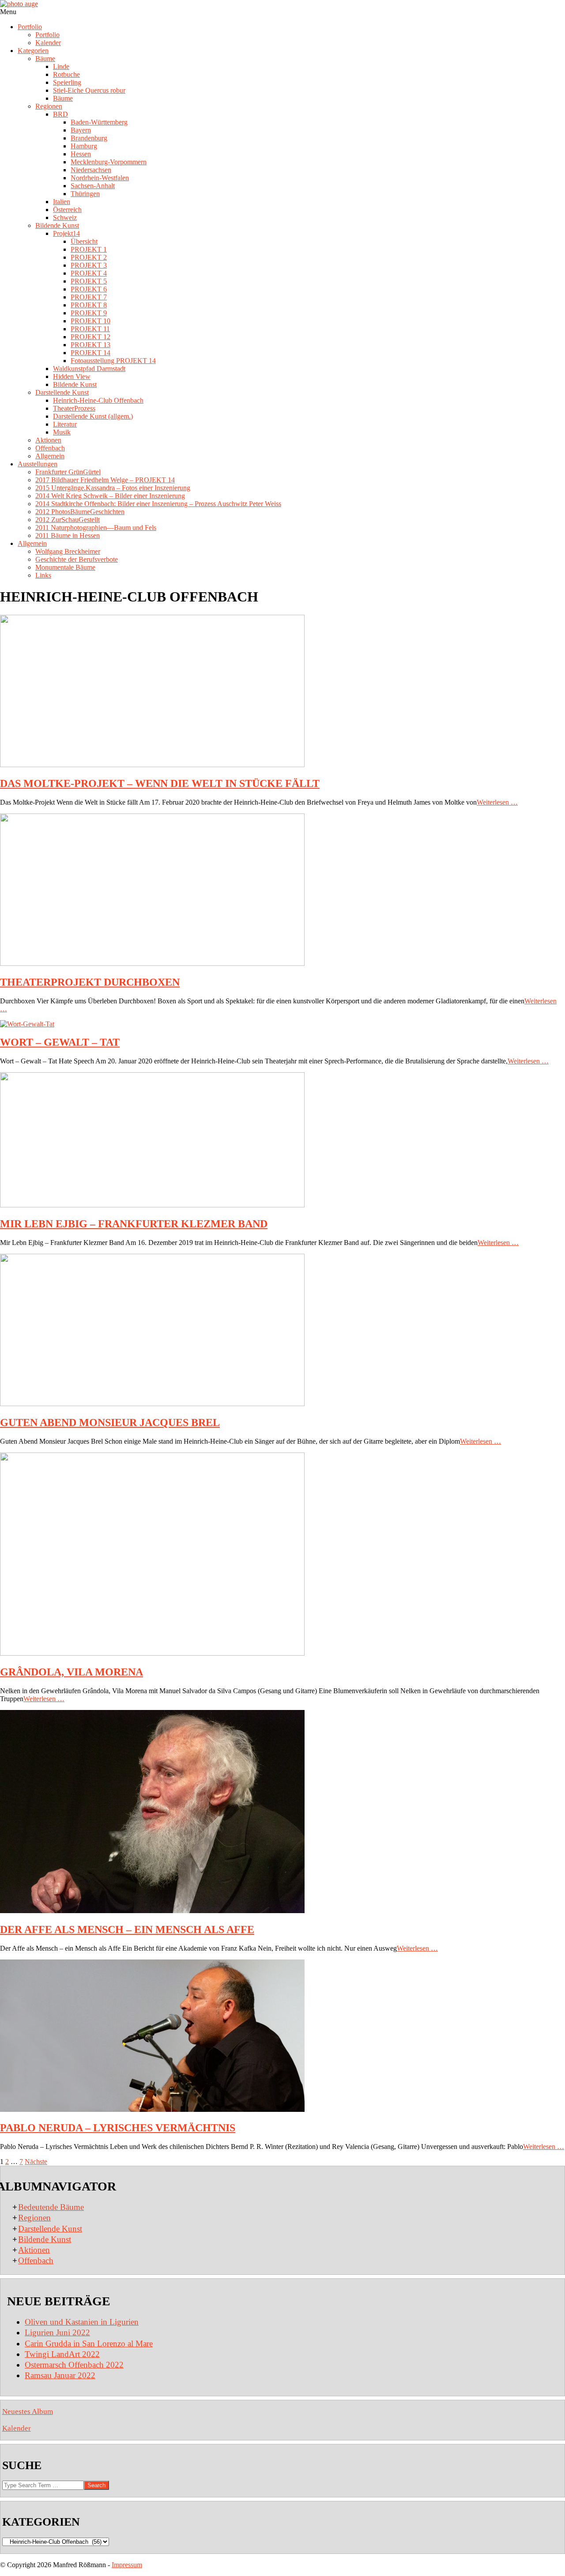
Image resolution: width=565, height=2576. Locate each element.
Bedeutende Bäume (51, 2207)
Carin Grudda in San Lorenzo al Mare (89, 2343)
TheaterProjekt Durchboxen (90, 982)
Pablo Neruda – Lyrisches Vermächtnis (118, 2128)
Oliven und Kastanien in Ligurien (82, 2322)
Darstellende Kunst (50, 2229)
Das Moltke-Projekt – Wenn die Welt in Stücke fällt (160, 783)
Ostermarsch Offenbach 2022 (74, 2365)
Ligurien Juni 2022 (57, 2332)
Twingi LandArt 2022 (62, 2354)
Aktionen (34, 2250)
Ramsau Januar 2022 (60, 2375)
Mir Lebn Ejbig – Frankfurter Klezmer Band (134, 1224)
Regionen (34, 2218)
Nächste (36, 2162)
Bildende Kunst (45, 2239)
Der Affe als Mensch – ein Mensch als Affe (127, 1929)
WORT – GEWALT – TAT (60, 1042)
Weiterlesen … (497, 802)
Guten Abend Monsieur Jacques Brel (110, 1422)
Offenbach (36, 2260)
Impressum (127, 2565)
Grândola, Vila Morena (72, 1672)
